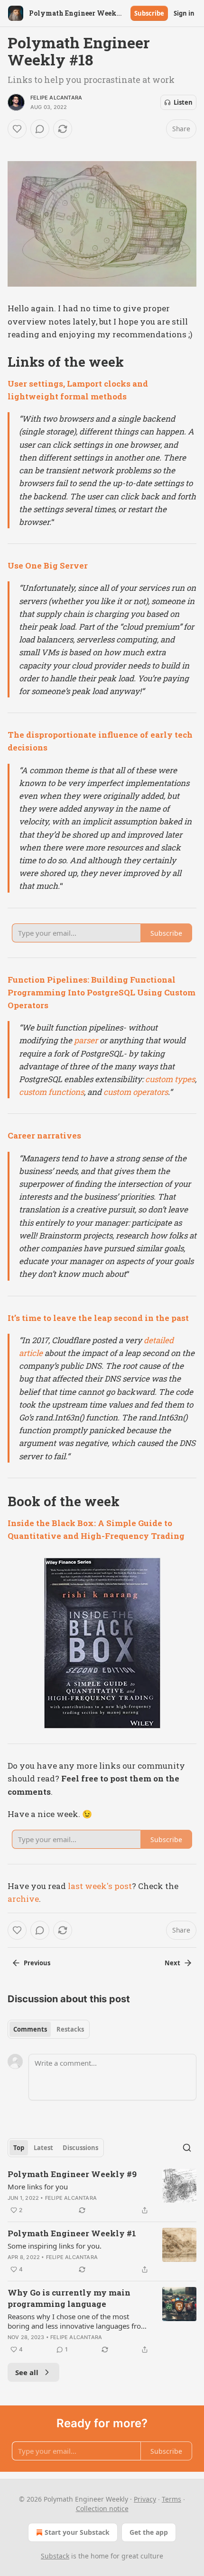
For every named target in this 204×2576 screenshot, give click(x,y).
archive (23, 1899)
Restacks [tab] (70, 2029)
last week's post (100, 1886)
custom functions (51, 1092)
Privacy (145, 2499)
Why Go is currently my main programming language (69, 2298)
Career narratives (44, 1135)
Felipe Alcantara (56, 98)
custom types (170, 1079)
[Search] (187, 2148)
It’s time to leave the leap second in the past (98, 1318)
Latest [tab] (43, 2148)
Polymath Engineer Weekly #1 (72, 2233)
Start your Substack (77, 2532)
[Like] (17, 129)
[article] (102, 2192)
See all (27, 2372)
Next (172, 1963)
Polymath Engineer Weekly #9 (72, 2174)
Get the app (149, 2532)
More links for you (38, 2187)
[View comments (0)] (40, 129)
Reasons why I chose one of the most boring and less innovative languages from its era (78, 2321)
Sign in (184, 13)
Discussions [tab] (80, 2148)
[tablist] (49, 2029)
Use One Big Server (48, 565)
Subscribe (149, 13)
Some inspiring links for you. (55, 2246)
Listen (183, 102)
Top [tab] (19, 2148)
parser (86, 1040)
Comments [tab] (30, 2029)
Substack (55, 2556)
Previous (37, 1963)
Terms (172, 2499)
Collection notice (102, 2508)
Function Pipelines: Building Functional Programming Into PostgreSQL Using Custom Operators (102, 992)
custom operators (136, 1092)
